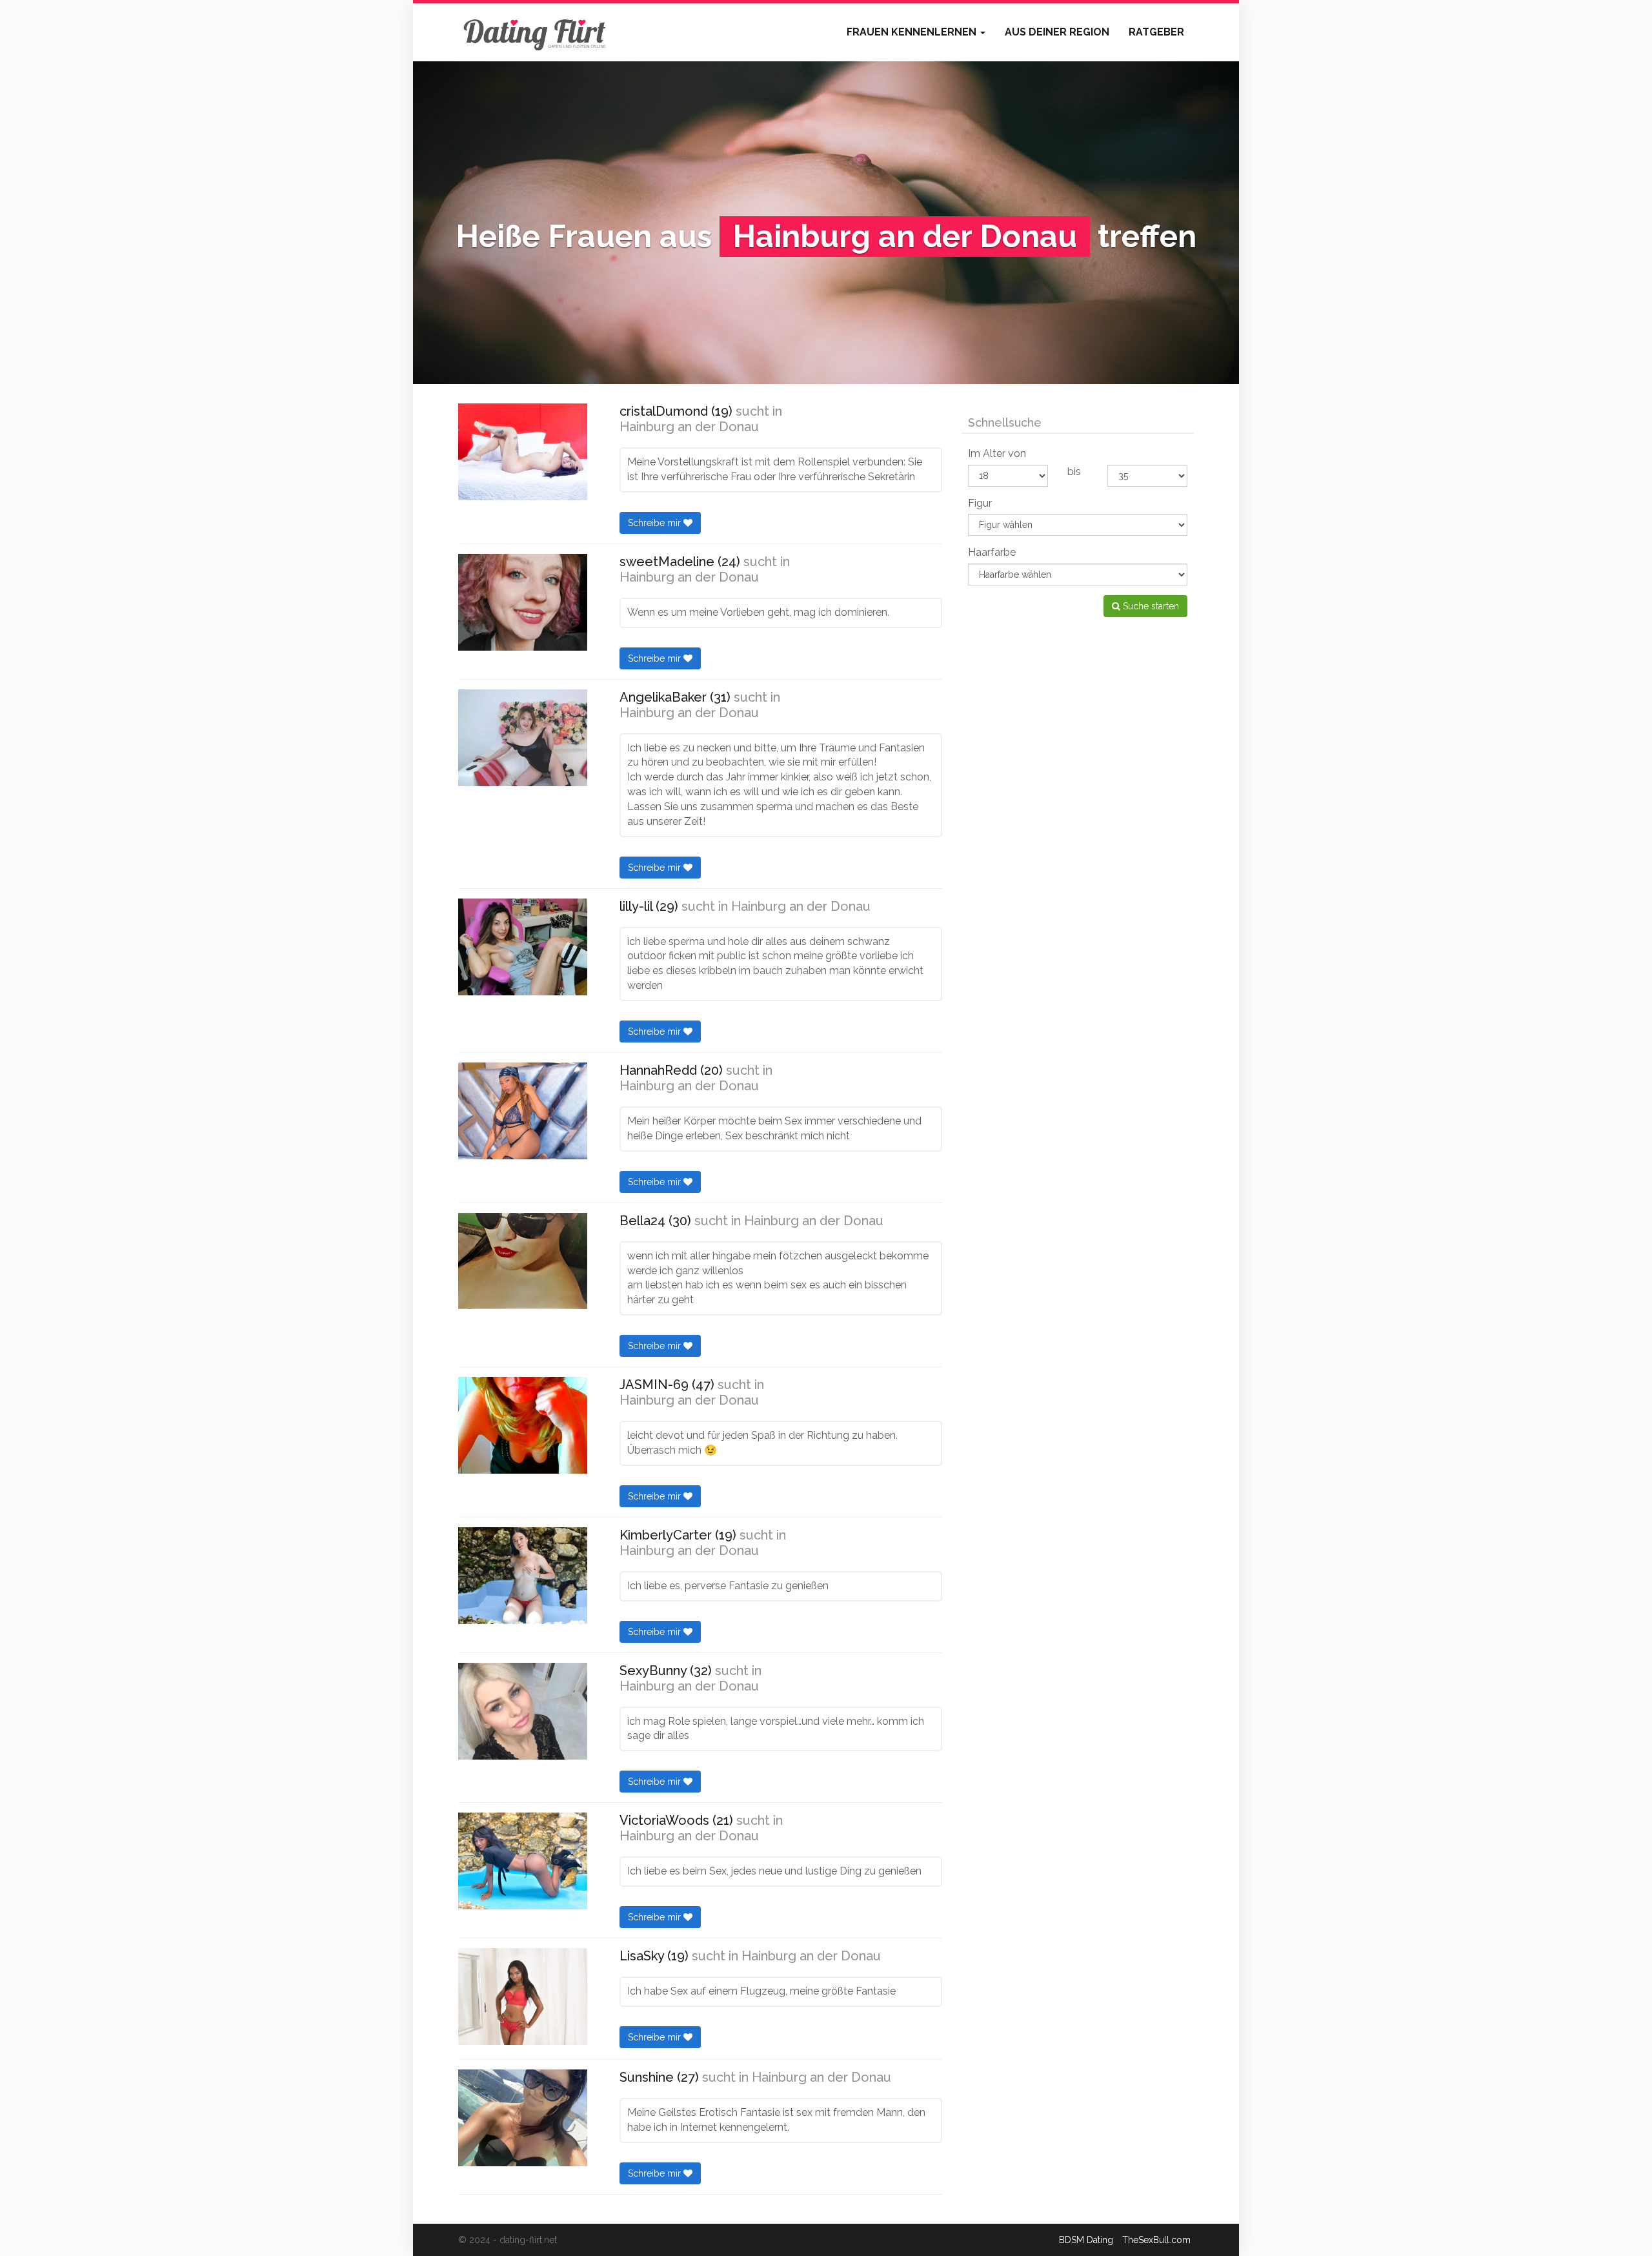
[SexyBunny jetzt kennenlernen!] (523, 1711)
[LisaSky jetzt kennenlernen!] (523, 1997)
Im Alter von (997, 453)
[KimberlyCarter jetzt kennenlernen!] (523, 1576)
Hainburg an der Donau (689, 427)
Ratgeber (1156, 32)
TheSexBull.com (1156, 2240)
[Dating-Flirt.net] (536, 32)
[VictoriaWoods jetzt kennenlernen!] (523, 1861)
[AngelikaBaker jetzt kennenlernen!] (523, 738)
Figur (980, 503)
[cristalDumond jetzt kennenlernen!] (523, 452)
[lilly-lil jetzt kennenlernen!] (523, 947)
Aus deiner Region (1057, 32)
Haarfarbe (992, 552)
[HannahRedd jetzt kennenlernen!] (523, 1111)
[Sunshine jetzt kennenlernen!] (523, 2118)
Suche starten (1150, 606)
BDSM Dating (1086, 2240)
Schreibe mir (656, 523)
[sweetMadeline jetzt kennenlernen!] (523, 602)
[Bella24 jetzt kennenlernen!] (523, 1261)
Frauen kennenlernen (913, 32)
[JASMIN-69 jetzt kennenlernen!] (523, 1425)
